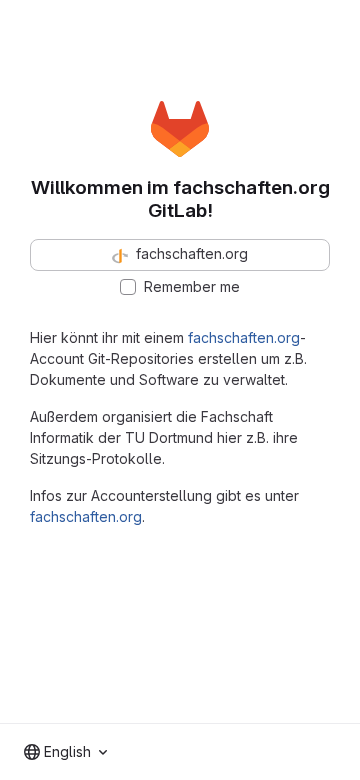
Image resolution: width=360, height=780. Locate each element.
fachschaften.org (244, 337)
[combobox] (65, 752)
